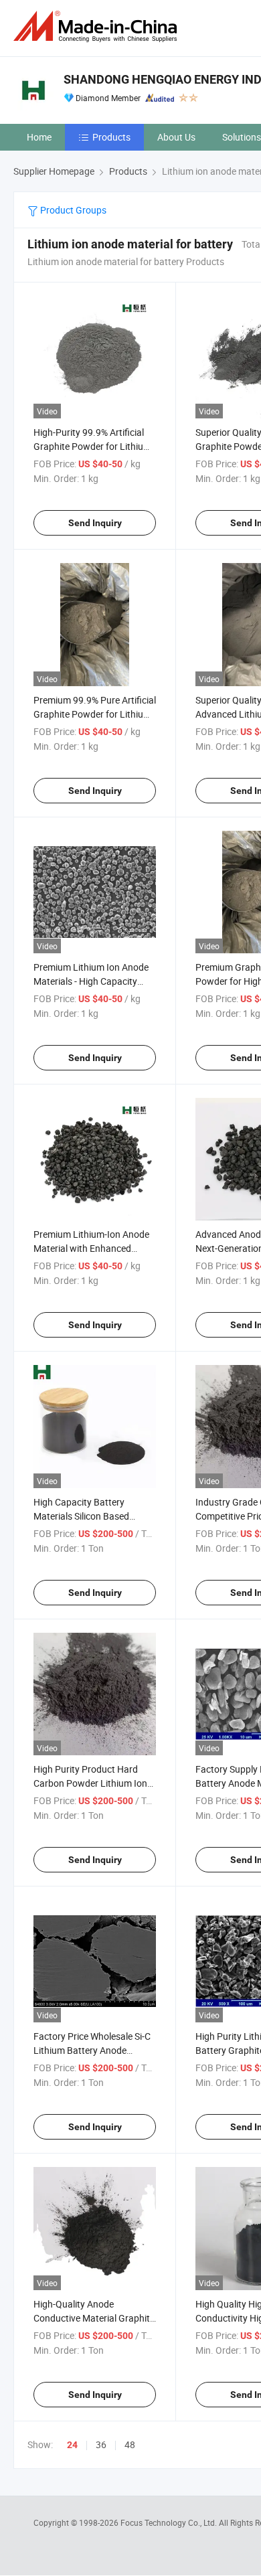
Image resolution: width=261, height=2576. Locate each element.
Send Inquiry (95, 523)
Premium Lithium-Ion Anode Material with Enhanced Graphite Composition (91, 1248)
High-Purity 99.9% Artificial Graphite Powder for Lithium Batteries (92, 446)
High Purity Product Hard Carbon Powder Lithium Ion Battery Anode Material (90, 1783)
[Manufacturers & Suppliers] (98, 26)
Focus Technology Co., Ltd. (170, 2522)
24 (72, 2445)
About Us (176, 137)
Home (39, 137)
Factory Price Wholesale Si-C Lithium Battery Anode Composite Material (92, 2050)
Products (111, 137)
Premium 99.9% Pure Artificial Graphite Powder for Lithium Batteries (95, 714)
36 (101, 2444)
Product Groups (72, 210)
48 (130, 2444)
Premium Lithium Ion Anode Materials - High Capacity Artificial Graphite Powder (91, 981)
